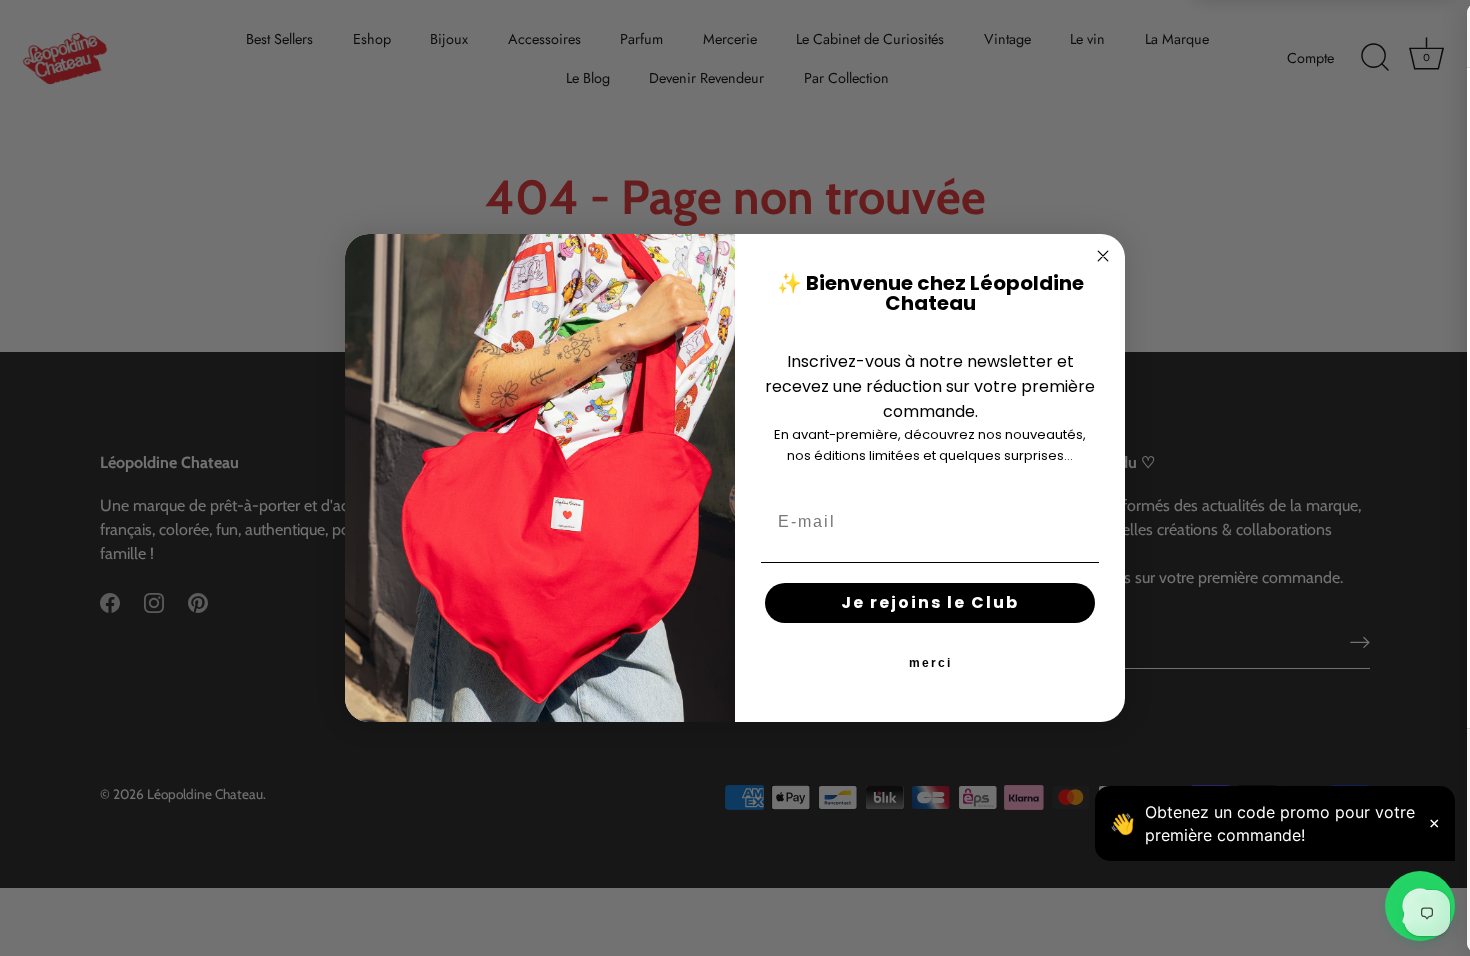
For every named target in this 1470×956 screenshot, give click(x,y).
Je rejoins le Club (930, 602)
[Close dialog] (1103, 256)
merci (930, 663)
